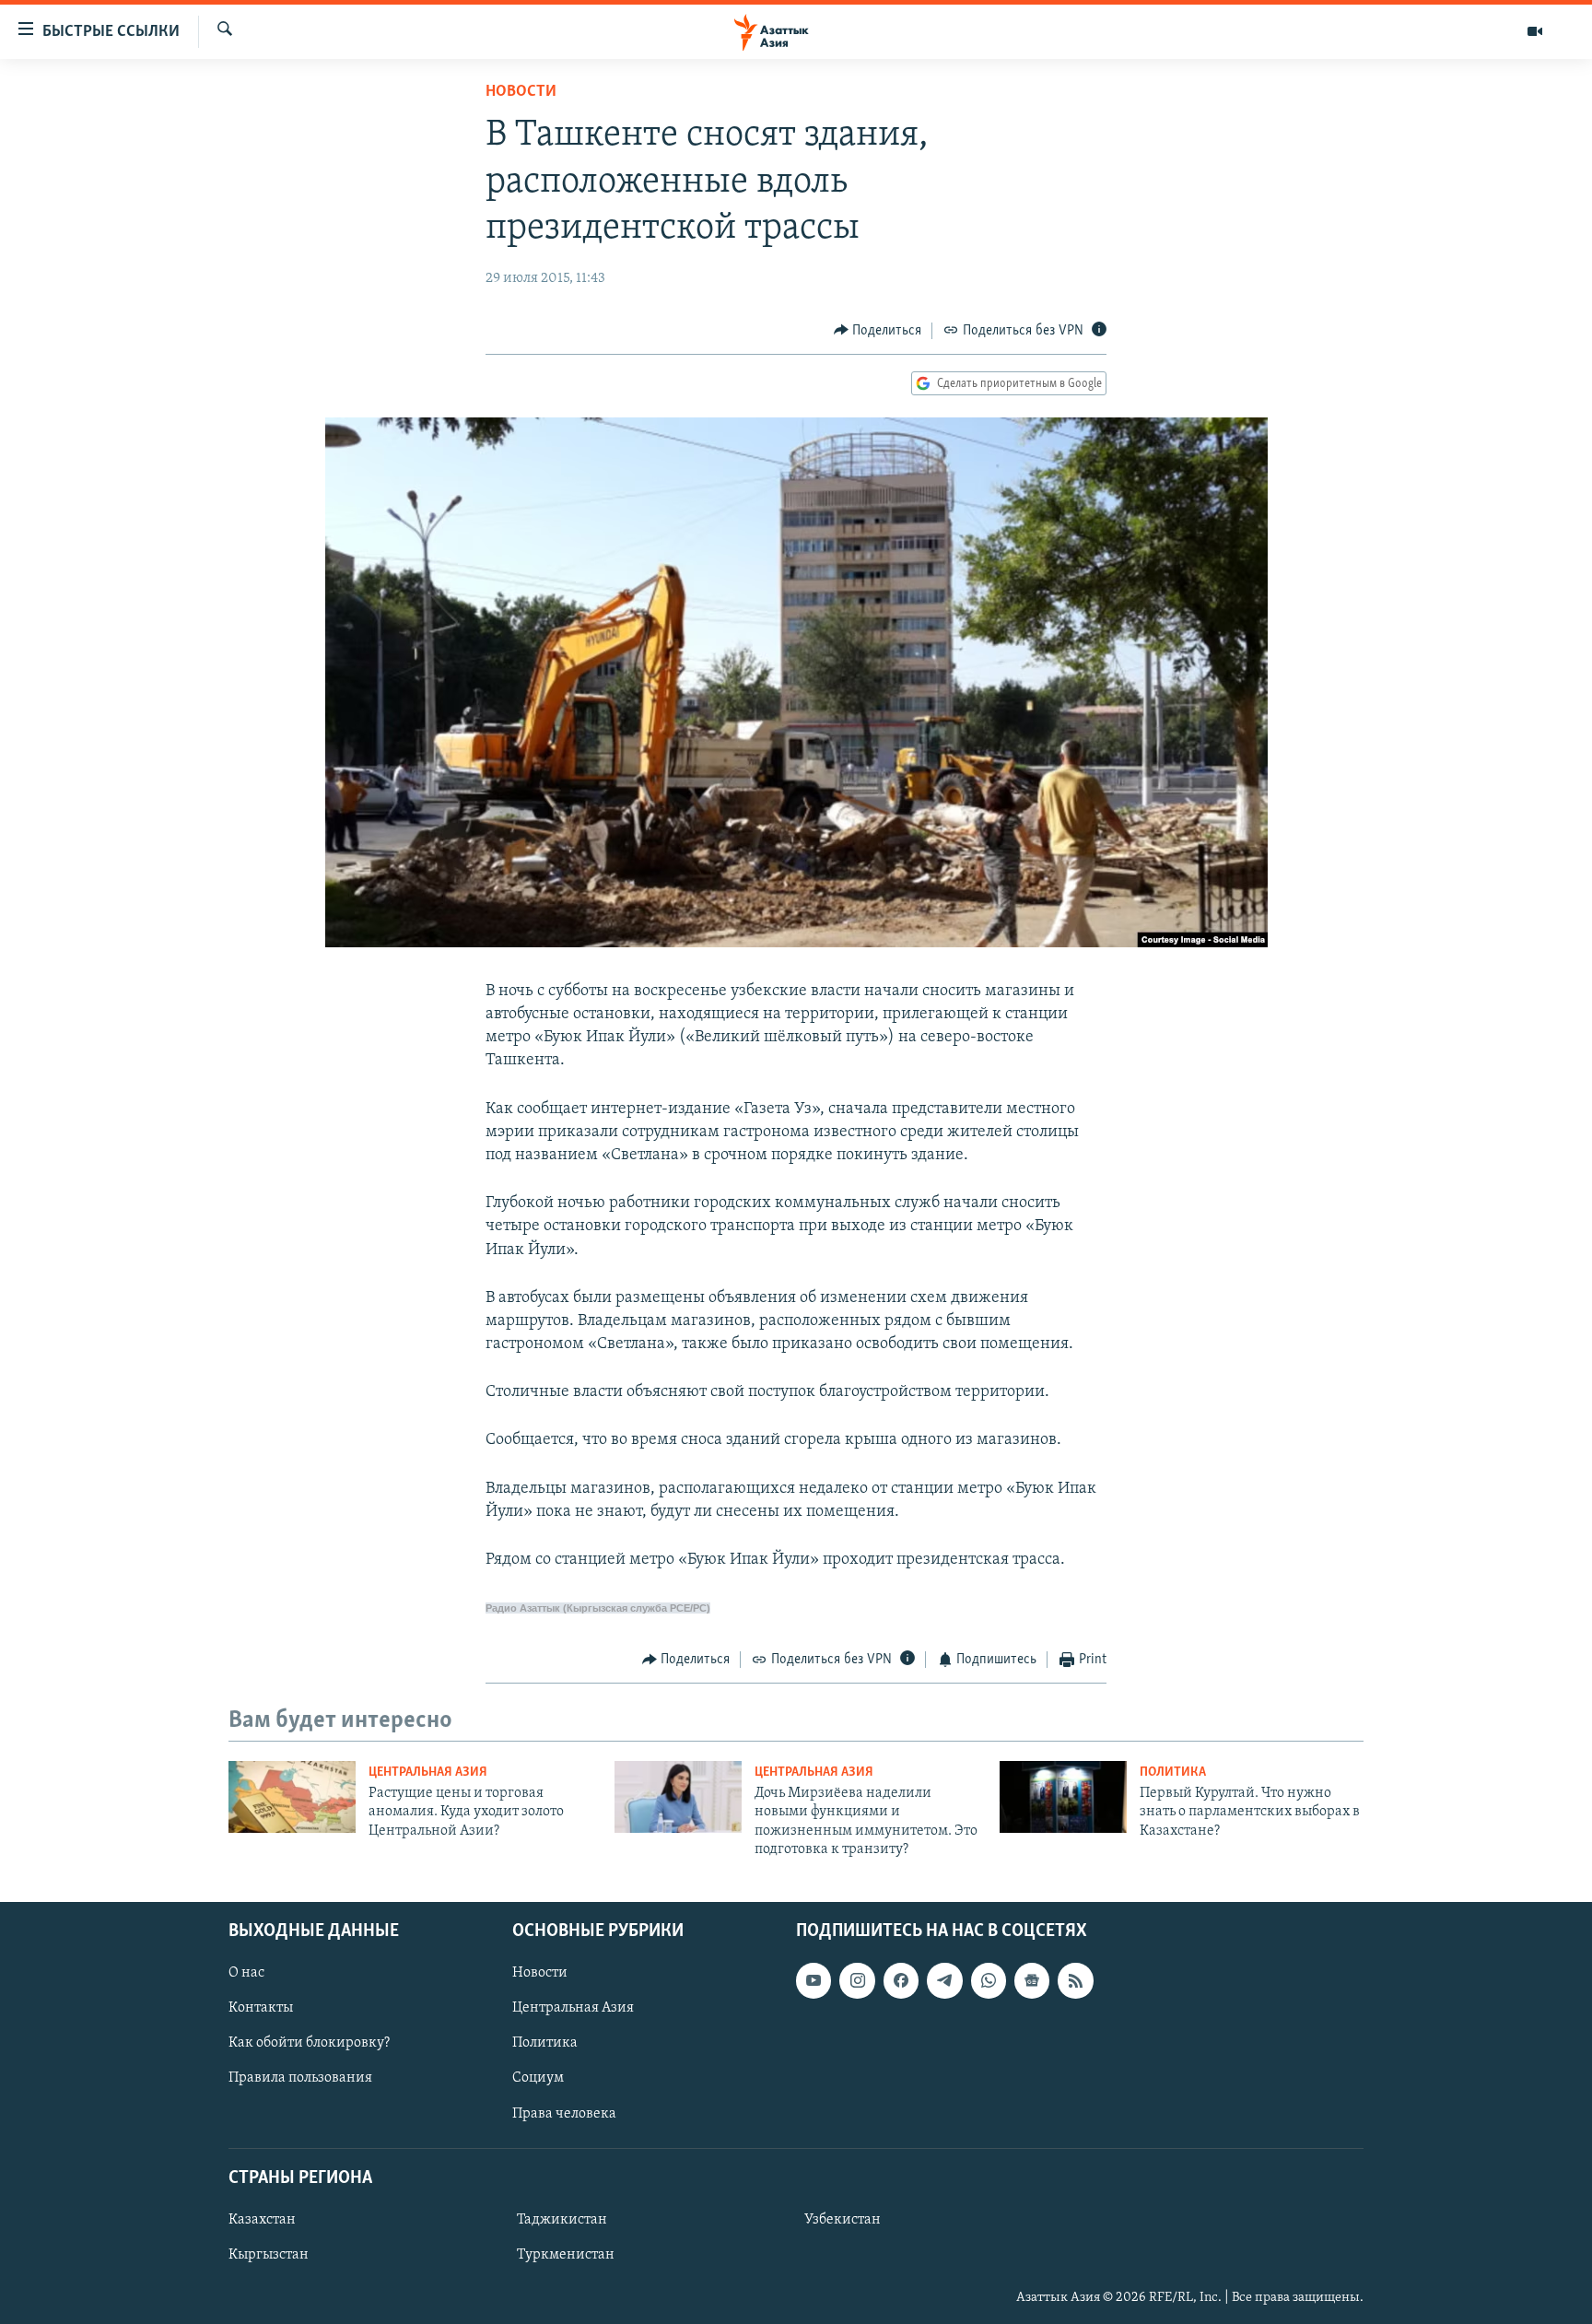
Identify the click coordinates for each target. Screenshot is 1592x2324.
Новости (521, 92)
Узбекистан (843, 2219)
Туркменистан (566, 2254)
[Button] (878, 331)
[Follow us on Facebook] (901, 1980)
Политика (1173, 1772)
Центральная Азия (428, 1772)
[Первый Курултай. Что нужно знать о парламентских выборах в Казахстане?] (1063, 1797)
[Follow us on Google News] (1032, 1980)
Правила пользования (300, 2078)
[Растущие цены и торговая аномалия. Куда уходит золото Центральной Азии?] (292, 1797)
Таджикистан (562, 2219)
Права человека (564, 2113)
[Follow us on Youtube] (814, 1980)
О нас (246, 1973)
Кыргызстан (269, 2254)
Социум (538, 2078)
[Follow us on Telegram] (944, 1980)
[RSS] (1075, 1980)
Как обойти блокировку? (309, 2043)
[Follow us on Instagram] (857, 1980)
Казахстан (262, 2219)
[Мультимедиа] (1535, 31)
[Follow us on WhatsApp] (989, 1980)
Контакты (261, 2008)
